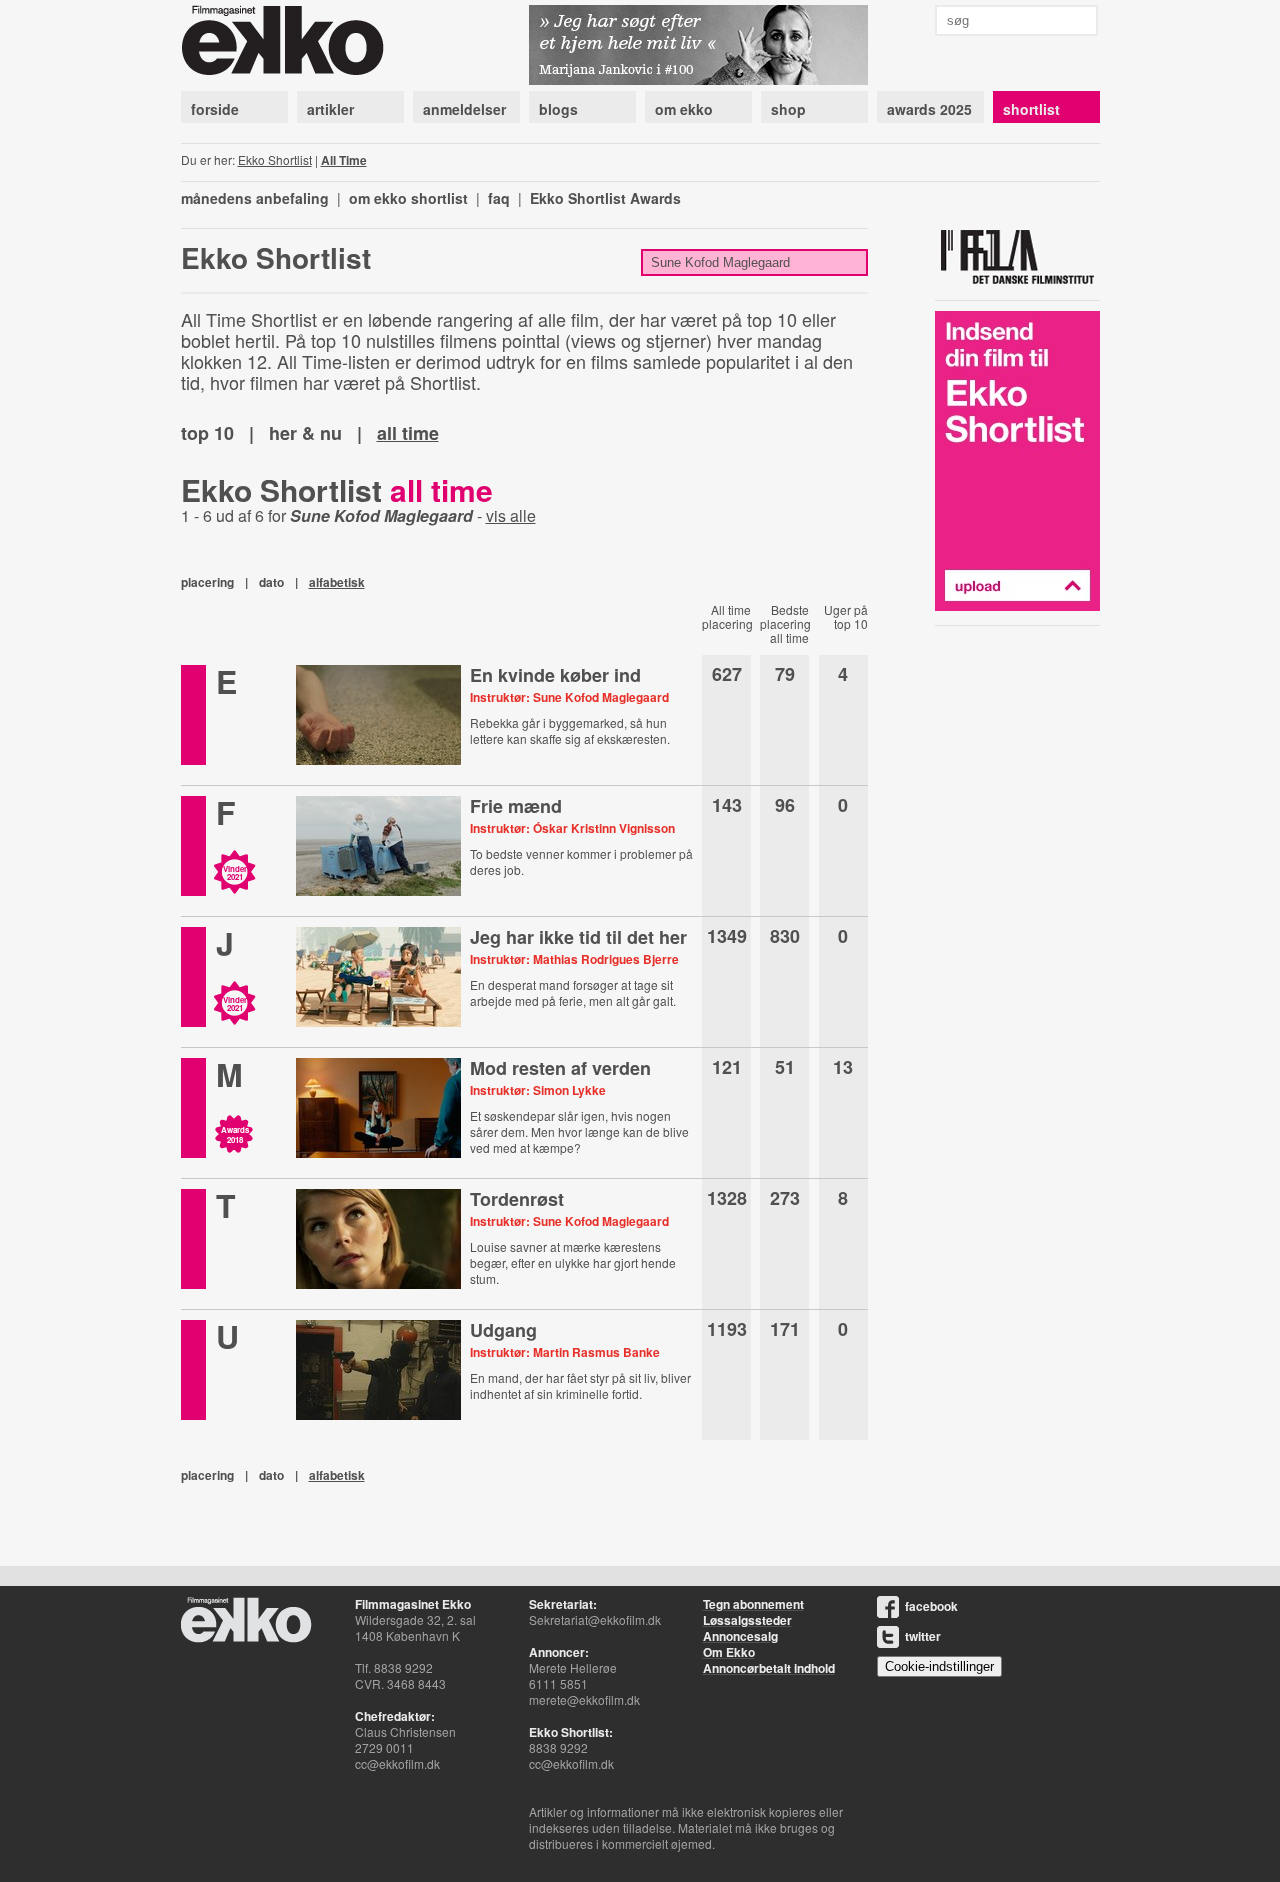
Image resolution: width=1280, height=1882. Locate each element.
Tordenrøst (517, 1199)
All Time (344, 160)
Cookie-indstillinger (939, 1666)
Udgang (503, 1330)
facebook (931, 1606)
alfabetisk (337, 582)
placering (207, 582)
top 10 (207, 433)
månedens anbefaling (255, 198)
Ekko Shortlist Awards (605, 198)
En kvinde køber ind (555, 675)
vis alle (511, 515)
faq (499, 198)
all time (408, 433)
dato (271, 582)
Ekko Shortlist (275, 159)
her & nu (305, 433)
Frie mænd (516, 806)
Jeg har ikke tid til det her (578, 937)
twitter (923, 1636)
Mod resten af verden (560, 1068)
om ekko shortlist (408, 198)
